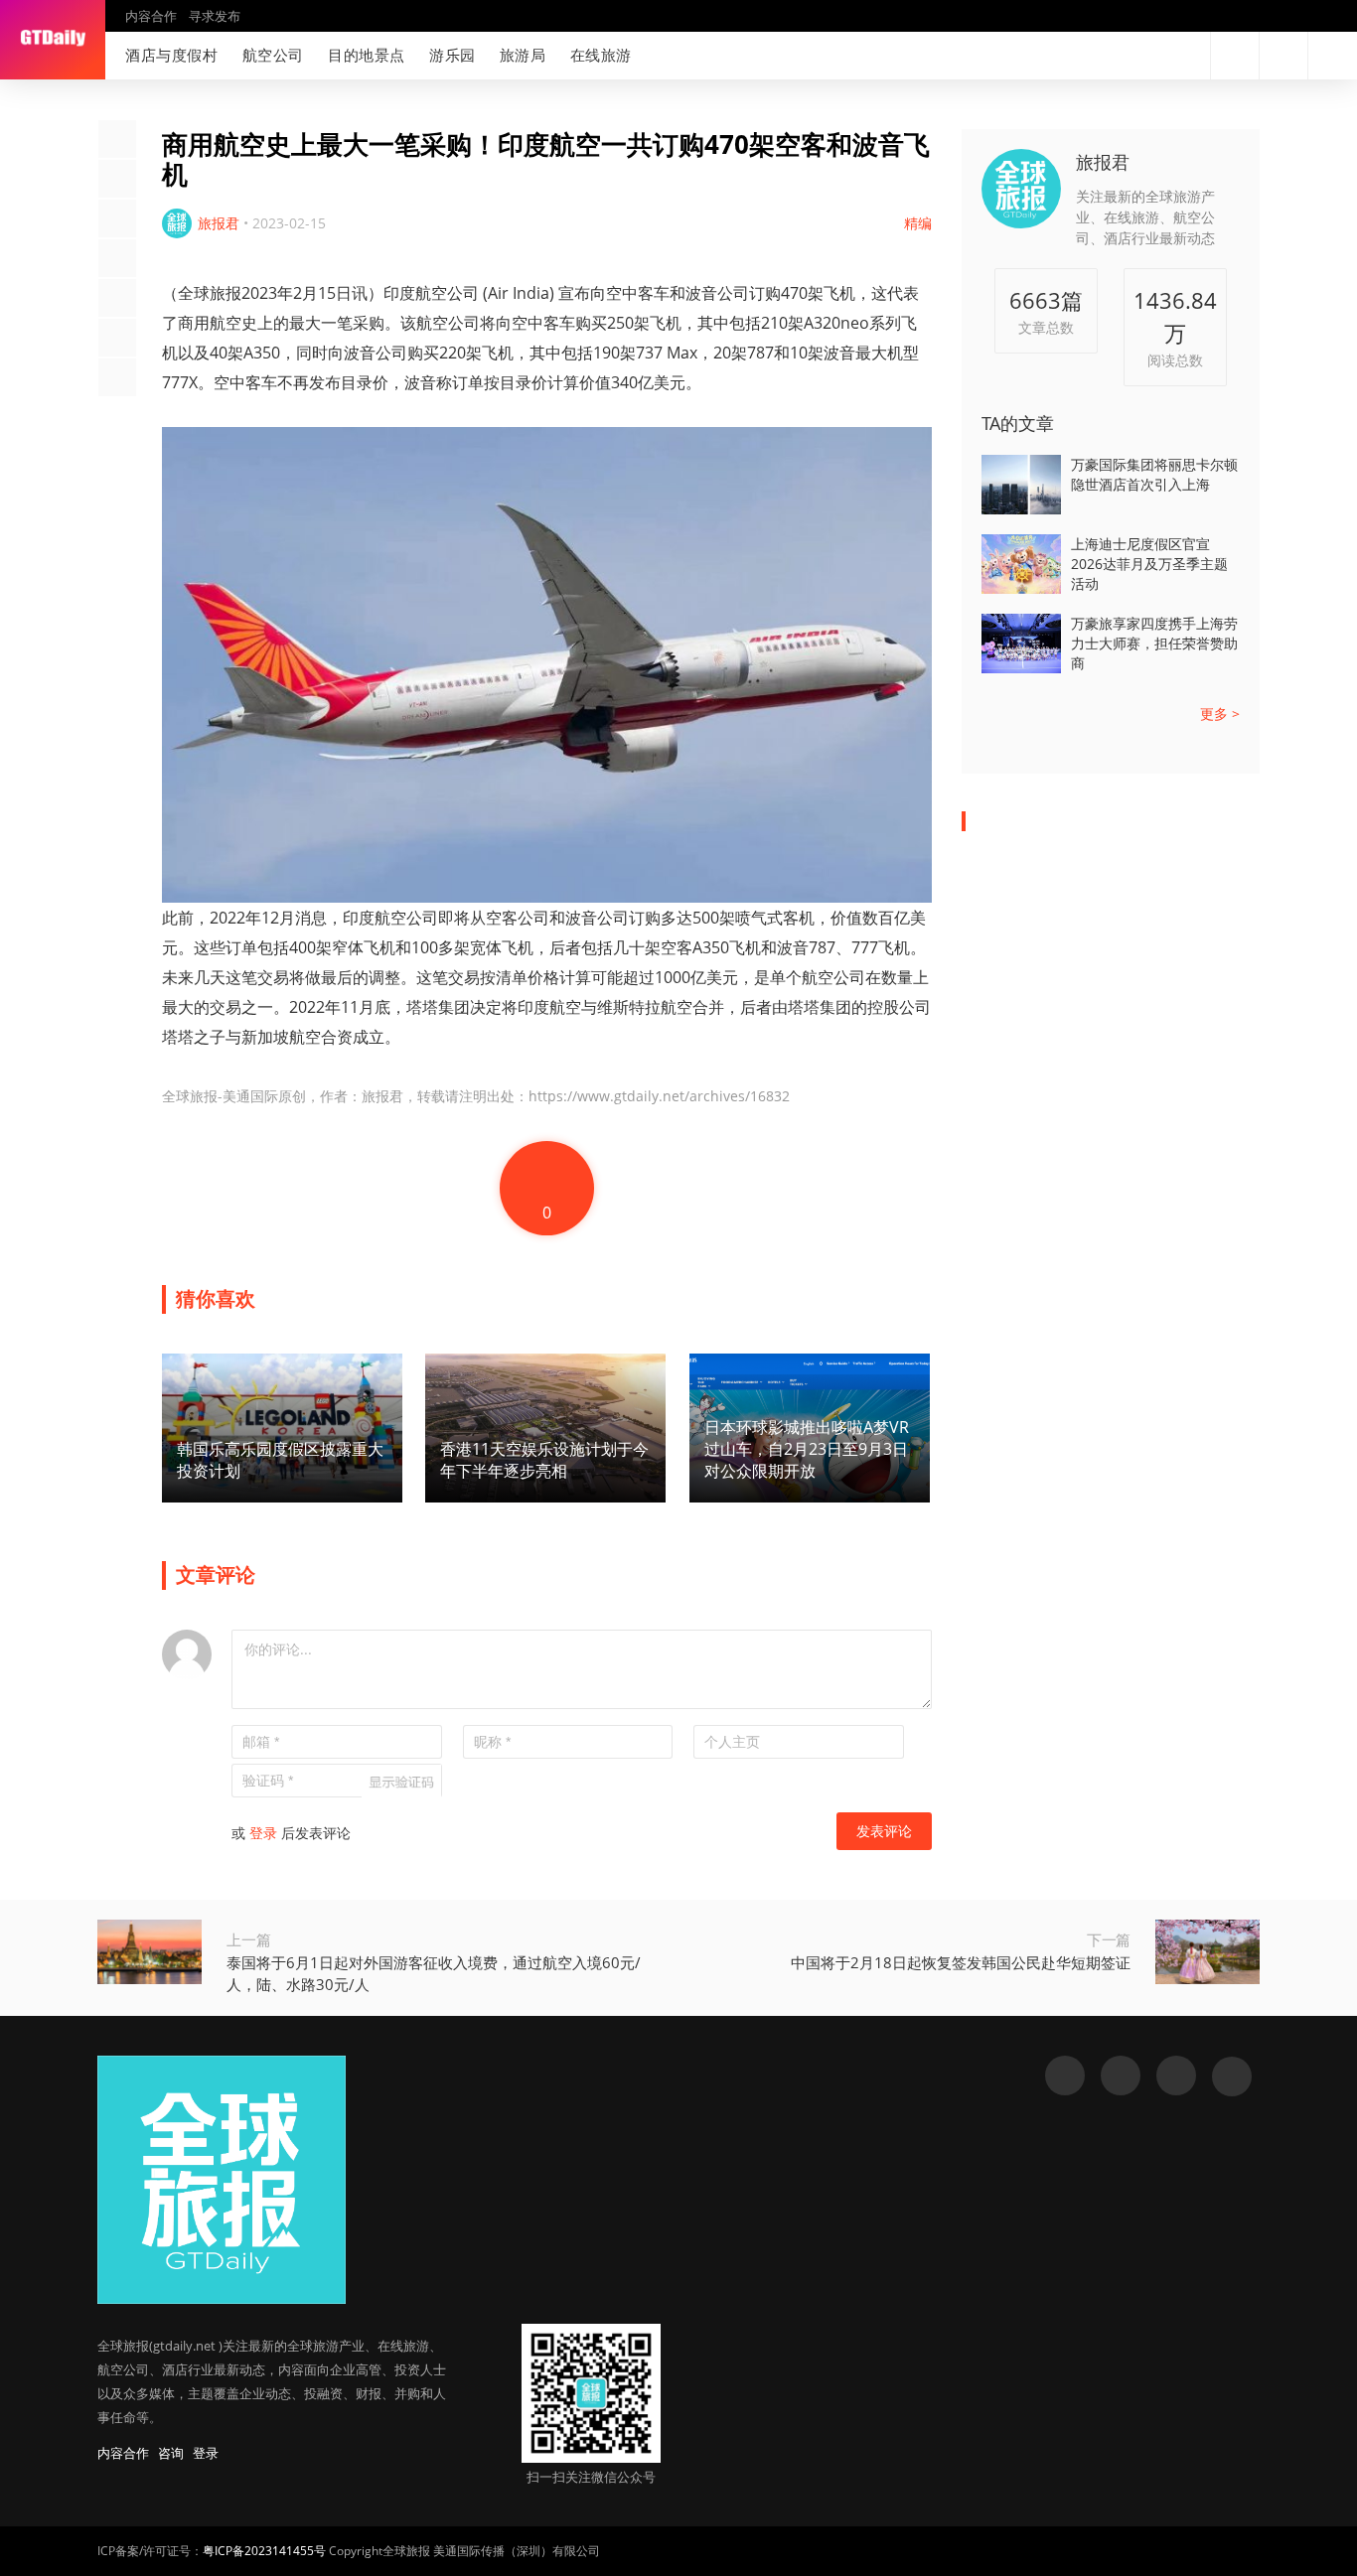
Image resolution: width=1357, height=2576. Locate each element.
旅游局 (523, 55)
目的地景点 (367, 55)
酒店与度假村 (172, 55)
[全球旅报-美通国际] (53, 40)
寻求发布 (215, 16)
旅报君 (1103, 162)
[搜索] (1235, 56)
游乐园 (452, 55)
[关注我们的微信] (1154, 56)
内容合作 (151, 16)
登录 (263, 1833)
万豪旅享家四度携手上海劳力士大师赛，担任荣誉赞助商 (1154, 643)
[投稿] (1283, 56)
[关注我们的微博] (1123, 56)
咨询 (171, 2453)
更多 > (1220, 714)
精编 (918, 223)
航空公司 (273, 55)
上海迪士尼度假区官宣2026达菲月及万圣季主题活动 (1149, 564)
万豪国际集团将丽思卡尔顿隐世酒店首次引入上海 (1154, 474)
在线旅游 (601, 55)
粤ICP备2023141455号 (264, 2551)
